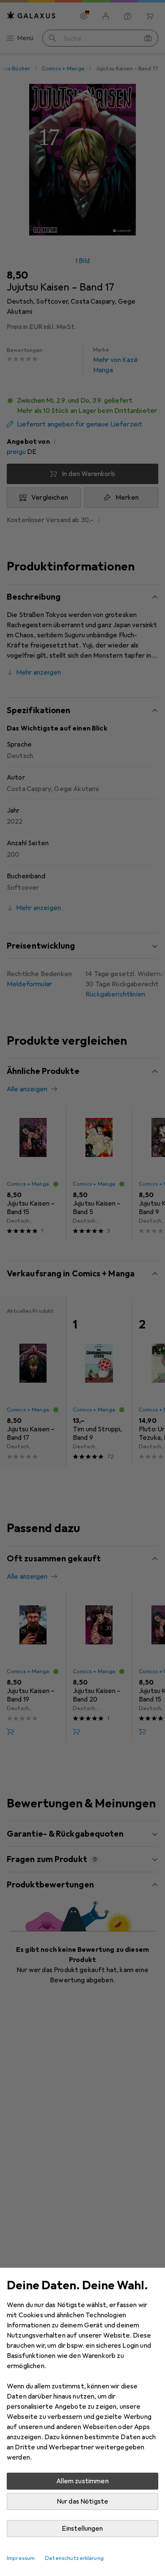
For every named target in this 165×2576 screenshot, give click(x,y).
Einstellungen (82, 2529)
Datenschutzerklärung (74, 2558)
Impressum (21, 2558)
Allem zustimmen (82, 2481)
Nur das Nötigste (83, 2501)
